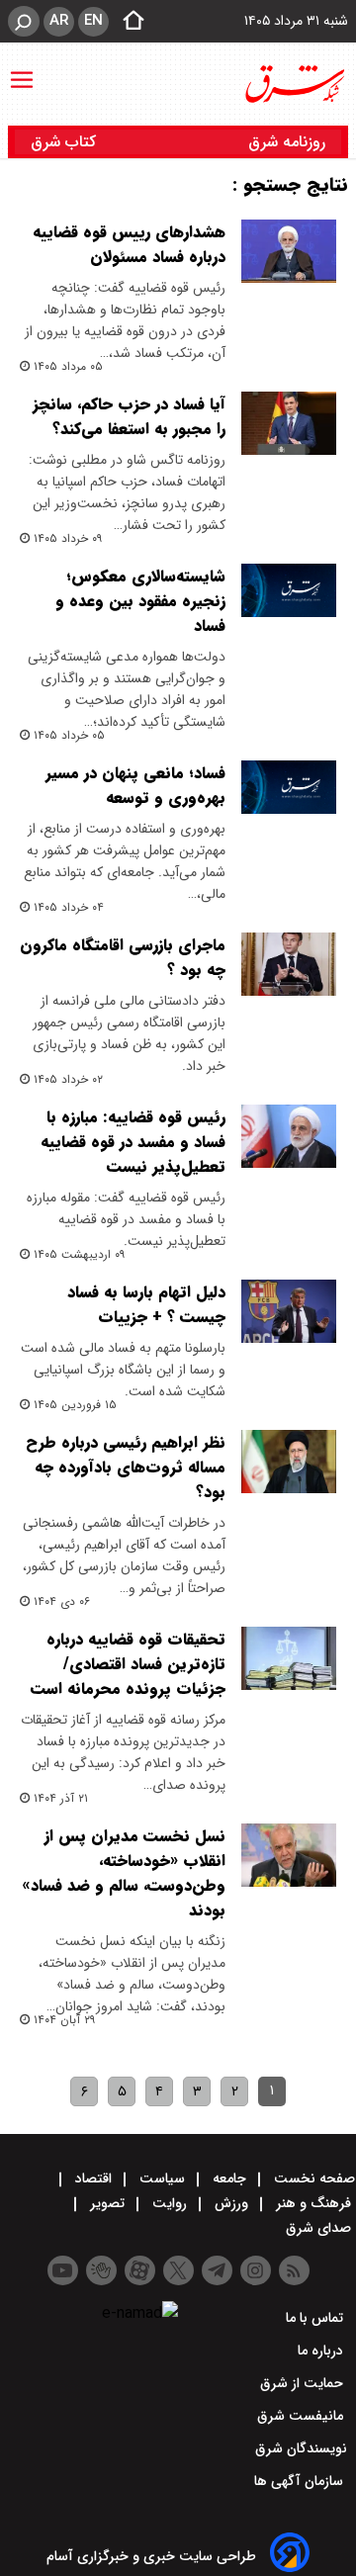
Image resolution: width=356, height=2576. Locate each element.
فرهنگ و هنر (313, 2203)
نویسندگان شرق (301, 2448)
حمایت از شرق (304, 2383)
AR (59, 21)
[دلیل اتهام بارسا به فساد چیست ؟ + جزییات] (289, 1311)
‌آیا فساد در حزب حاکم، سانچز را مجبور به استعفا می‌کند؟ (129, 416)
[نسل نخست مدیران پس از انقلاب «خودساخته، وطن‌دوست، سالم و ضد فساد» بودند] (289, 1855)
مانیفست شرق (302, 2416)
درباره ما (322, 2351)
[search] (24, 21)
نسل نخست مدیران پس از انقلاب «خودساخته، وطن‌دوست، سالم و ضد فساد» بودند (124, 1873)
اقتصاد (93, 2178)
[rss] (294, 2270)
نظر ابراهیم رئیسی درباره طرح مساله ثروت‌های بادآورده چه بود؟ (126, 1467)
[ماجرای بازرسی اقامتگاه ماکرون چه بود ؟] (289, 964)
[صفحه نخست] (128, 22)
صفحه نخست (312, 2178)
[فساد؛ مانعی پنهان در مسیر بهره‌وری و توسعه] (289, 787)
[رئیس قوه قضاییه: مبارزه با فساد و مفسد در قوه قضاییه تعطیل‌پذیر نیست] (289, 1136)
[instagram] (256, 2270)
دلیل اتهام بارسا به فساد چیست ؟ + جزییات (146, 1304)
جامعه (229, 2178)
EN (93, 21)
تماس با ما (316, 2318)
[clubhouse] (101, 2270)
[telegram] (217, 2270)
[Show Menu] (22, 70)
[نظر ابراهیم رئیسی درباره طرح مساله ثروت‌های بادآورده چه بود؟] (289, 1462)
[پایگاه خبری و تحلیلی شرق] (294, 84)
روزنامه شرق (287, 142)
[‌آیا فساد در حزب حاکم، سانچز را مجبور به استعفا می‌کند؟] (289, 423)
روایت (170, 2203)
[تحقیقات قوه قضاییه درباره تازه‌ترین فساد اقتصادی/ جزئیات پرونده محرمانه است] (289, 1658)
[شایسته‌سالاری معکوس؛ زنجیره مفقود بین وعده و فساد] (289, 590)
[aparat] (140, 2270)
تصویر (107, 2203)
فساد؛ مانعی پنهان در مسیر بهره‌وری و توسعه (135, 785)
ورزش (231, 2203)
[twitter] (178, 2270)
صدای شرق (320, 2228)
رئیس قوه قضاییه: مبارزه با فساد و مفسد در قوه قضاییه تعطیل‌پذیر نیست (133, 1142)
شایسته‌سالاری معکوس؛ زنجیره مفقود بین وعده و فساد (140, 601)
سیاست (162, 2178)
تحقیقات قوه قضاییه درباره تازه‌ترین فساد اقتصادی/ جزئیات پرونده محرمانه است (128, 1664)
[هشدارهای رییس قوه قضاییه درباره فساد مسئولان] (289, 251)
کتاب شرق (66, 142)
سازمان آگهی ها (301, 2481)
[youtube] (63, 2270)
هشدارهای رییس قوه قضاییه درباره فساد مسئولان (129, 244)
